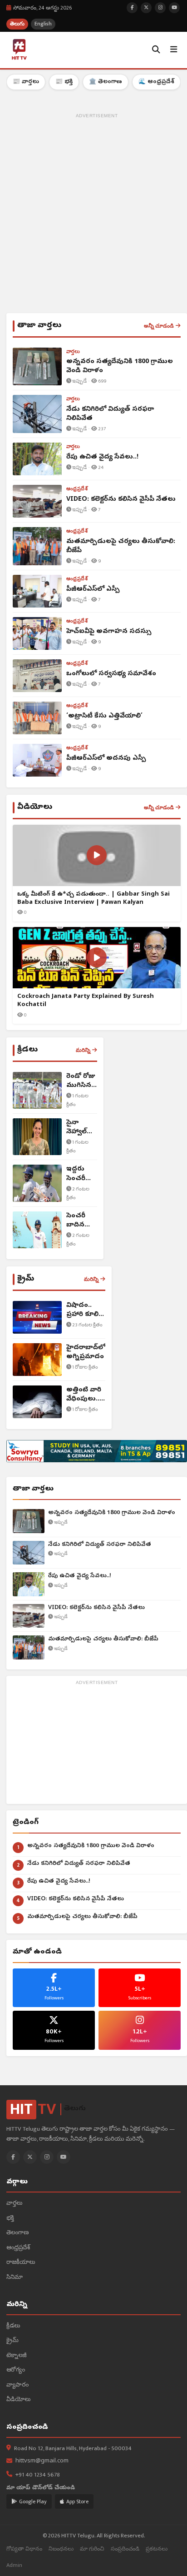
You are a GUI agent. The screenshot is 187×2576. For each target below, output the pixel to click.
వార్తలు (14, 2204)
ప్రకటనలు (157, 2549)
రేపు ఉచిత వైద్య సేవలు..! (80, 1576)
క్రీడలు (13, 2326)
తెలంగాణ (17, 2233)
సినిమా (15, 2278)
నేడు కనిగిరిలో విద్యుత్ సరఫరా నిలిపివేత (100, 1545)
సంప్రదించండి (125, 2549)
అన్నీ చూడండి (159, 326)
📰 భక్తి (64, 82)
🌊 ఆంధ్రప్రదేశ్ (156, 82)
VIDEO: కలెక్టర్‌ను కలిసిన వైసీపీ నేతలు (96, 1608)
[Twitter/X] (30, 2157)
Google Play (33, 2501)
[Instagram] (47, 2157)
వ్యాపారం (17, 2385)
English (43, 24)
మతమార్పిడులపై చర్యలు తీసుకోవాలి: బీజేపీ (103, 1639)
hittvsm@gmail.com (42, 2461)
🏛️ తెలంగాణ (106, 82)
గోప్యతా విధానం (24, 2549)
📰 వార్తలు (26, 82)
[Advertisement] (93, 215)
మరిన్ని (83, 1050)
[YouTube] (64, 2157)
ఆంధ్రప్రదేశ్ (18, 2248)
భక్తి (10, 2219)
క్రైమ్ (12, 2341)
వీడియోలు (18, 2400)
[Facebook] (13, 2157)
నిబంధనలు (61, 2549)
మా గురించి (92, 2549)
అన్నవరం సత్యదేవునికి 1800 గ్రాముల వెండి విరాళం (112, 1513)
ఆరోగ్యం (16, 2370)
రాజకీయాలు (21, 2263)
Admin (14, 2565)
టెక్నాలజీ (17, 2356)
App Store (77, 2501)
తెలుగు (17, 24)
